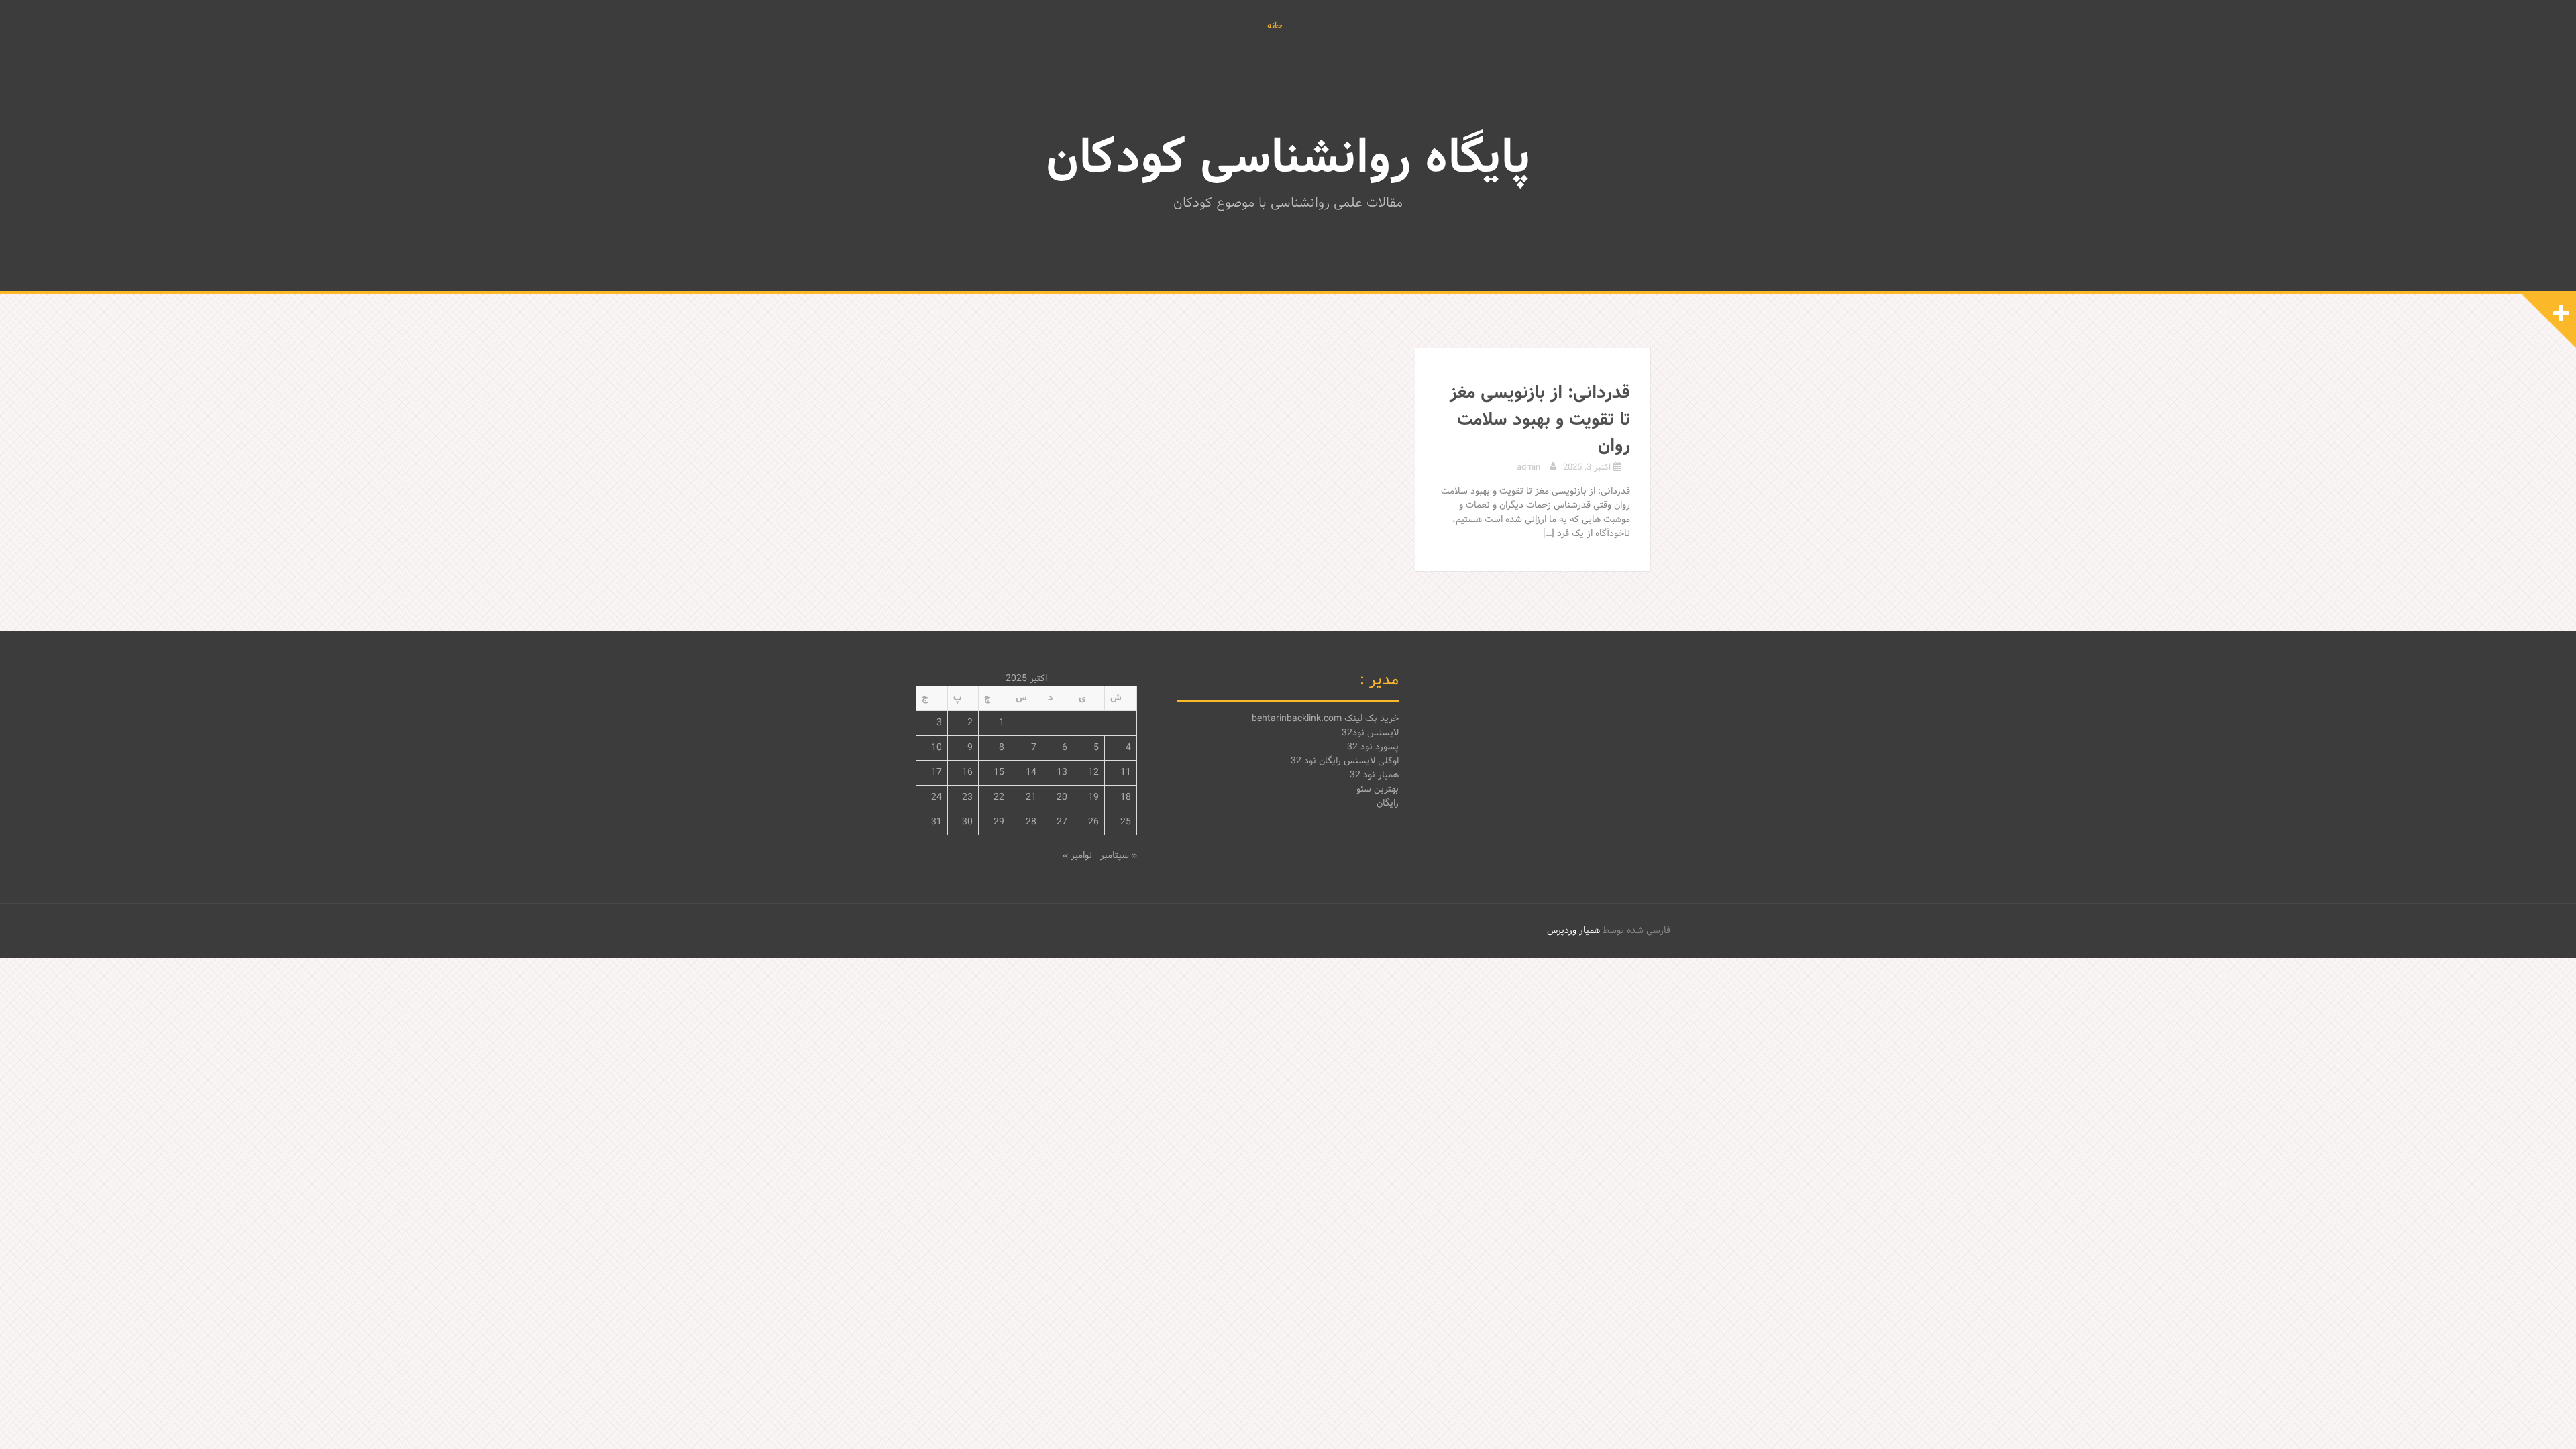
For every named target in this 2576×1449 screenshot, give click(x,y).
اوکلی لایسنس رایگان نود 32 (1345, 761)
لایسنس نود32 (1370, 733)
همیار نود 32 (1374, 775)
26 (1093, 822)
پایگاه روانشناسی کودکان (1288, 160)
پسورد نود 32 (1373, 747)
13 (1062, 772)
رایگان (1388, 803)
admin (1528, 468)
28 (1031, 822)
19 (1093, 797)
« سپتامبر (1119, 856)
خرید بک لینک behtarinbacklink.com (1325, 719)
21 (1031, 797)
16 (967, 772)
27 (1062, 822)
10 (936, 748)
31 (936, 822)
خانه (1275, 27)
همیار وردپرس (1573, 931)
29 (999, 822)
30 (967, 822)
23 (967, 797)
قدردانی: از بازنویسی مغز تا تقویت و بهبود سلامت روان (1540, 420)
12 (1093, 772)
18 (1126, 797)
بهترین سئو (1378, 789)
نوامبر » (1077, 856)
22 (999, 797)
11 (1126, 772)
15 (999, 772)
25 (1126, 822)
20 (1062, 797)
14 (1031, 772)
